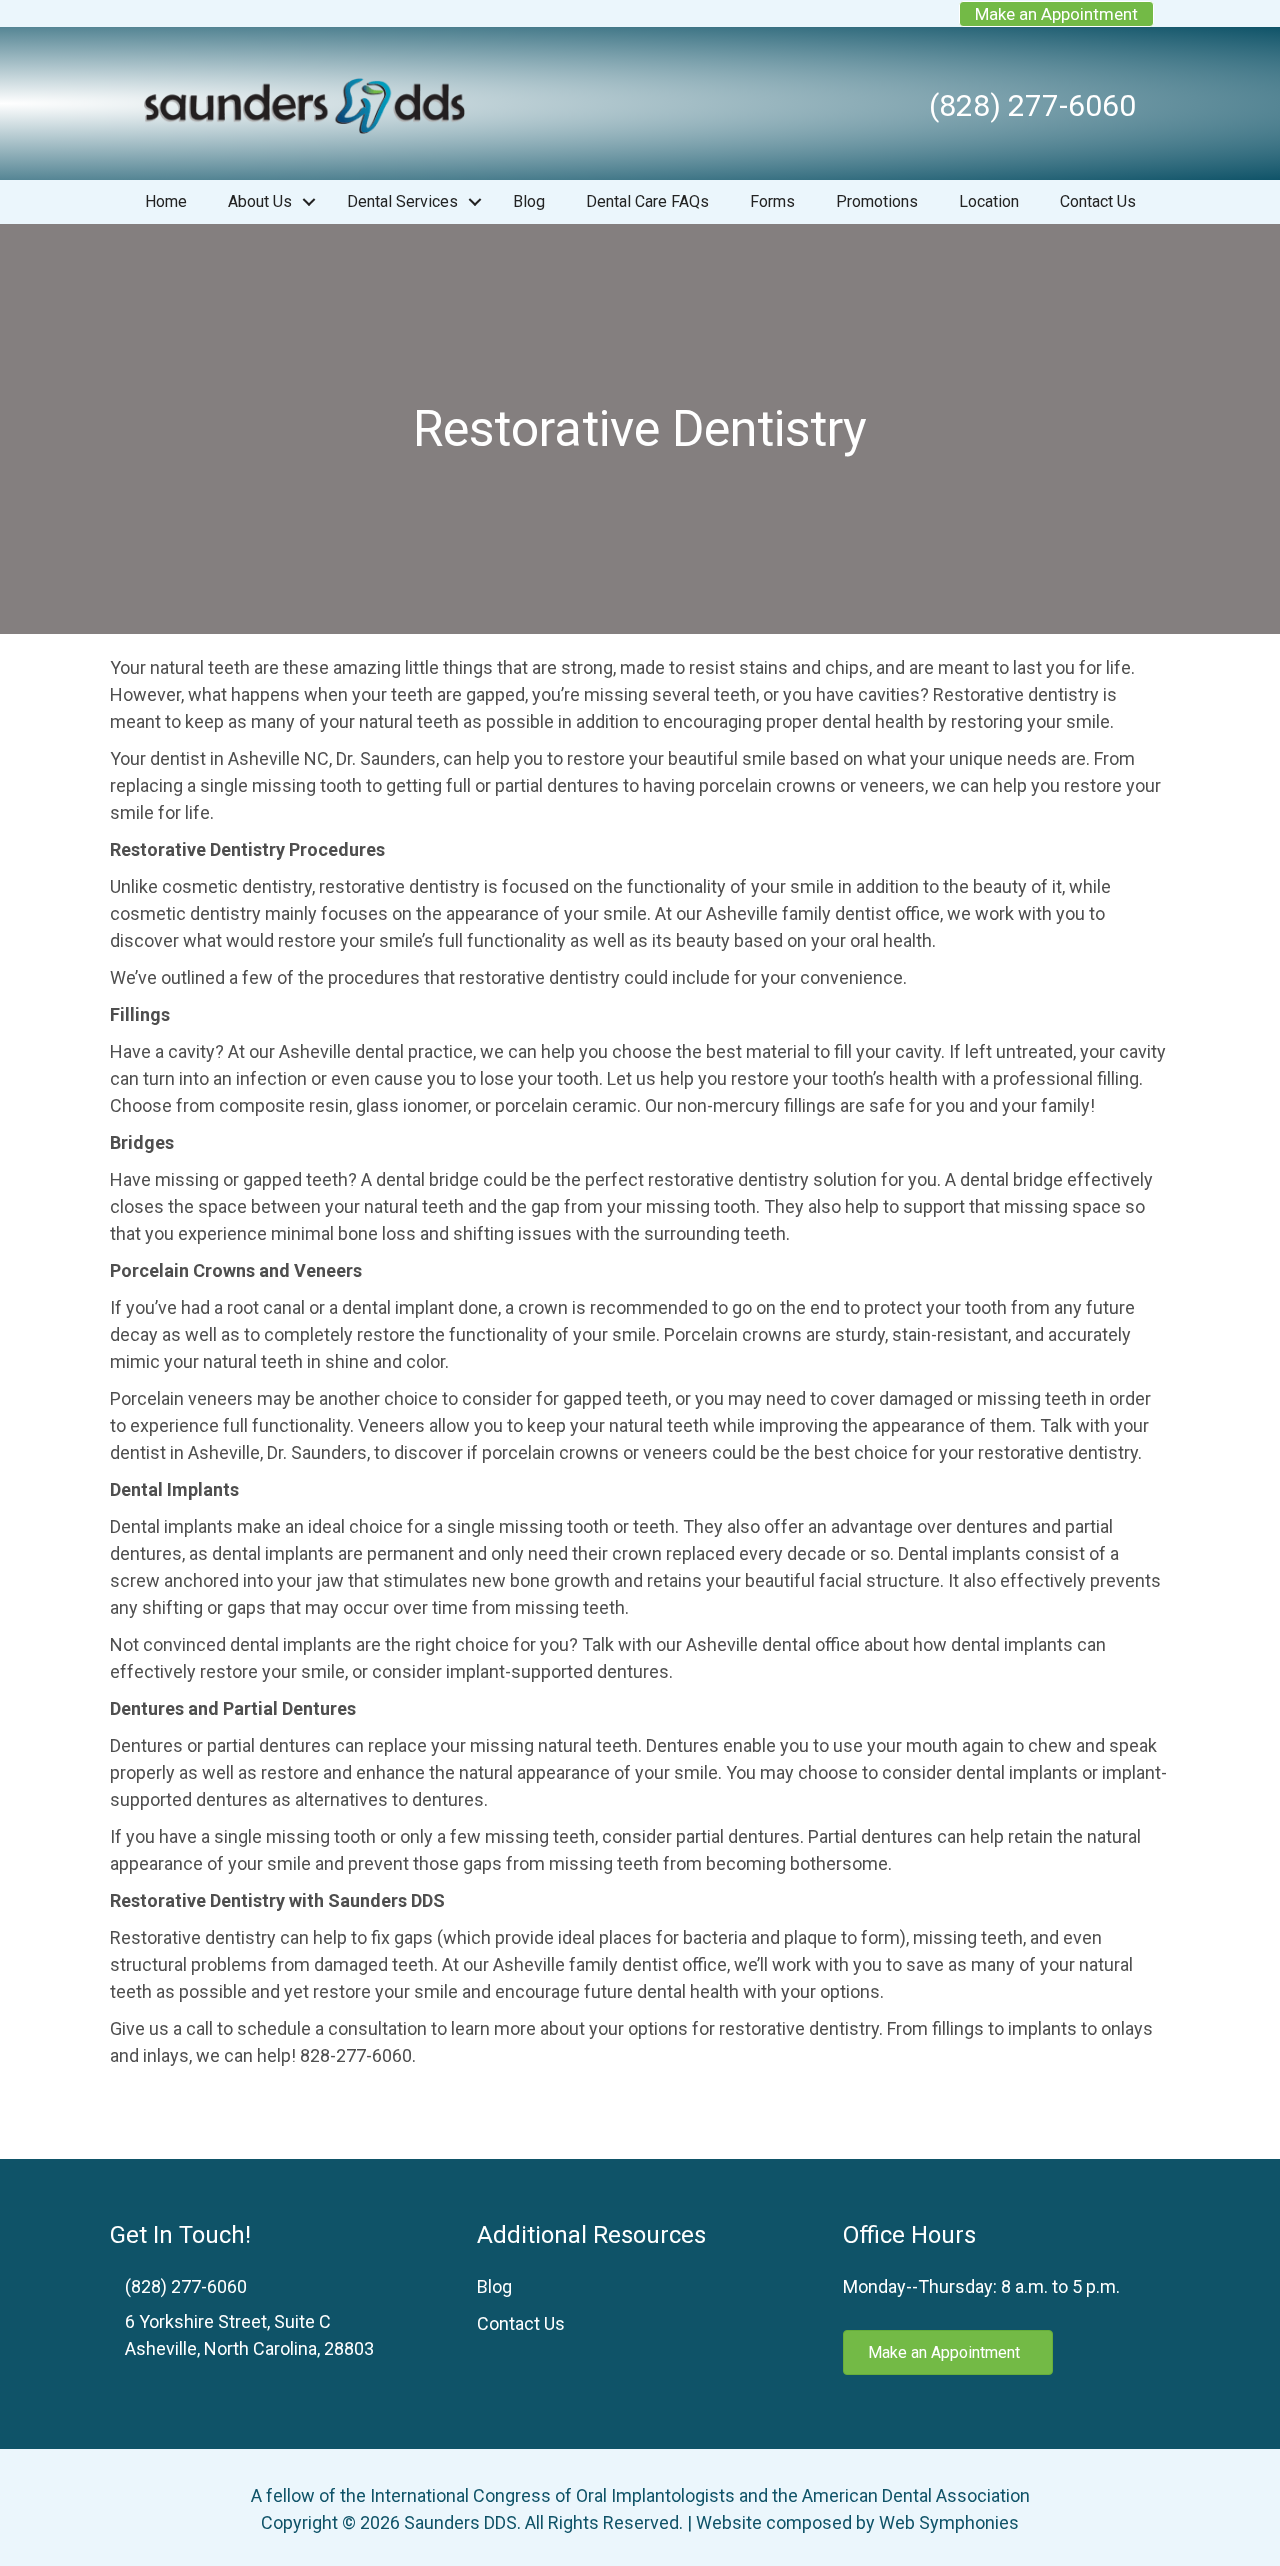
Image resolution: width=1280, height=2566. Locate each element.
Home (166, 201)
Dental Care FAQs (647, 201)
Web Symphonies (949, 2522)
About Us (260, 201)
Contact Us (1098, 201)
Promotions (877, 201)
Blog (529, 201)
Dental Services (402, 201)
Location (989, 201)
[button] (309, 202)
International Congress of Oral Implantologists (552, 2495)
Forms (772, 201)
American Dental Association (916, 2495)
